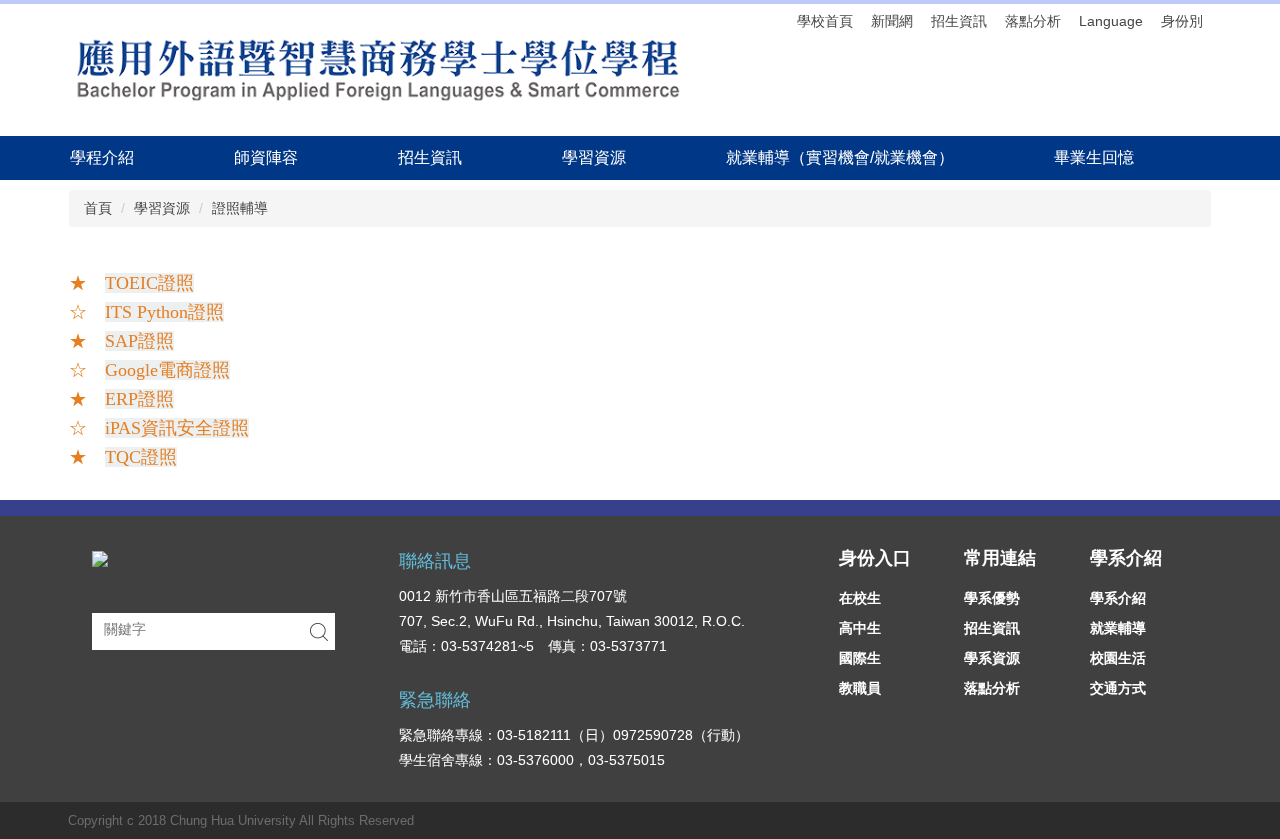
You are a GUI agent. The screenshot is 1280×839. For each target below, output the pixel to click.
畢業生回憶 (1094, 157)
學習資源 (162, 208)
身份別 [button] (1182, 21)
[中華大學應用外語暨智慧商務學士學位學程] (376, 70)
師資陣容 (266, 157)
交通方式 (1118, 688)
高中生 (860, 628)
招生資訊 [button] (430, 157)
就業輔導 (1118, 628)
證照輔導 (240, 208)
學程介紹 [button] (102, 157)
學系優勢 (992, 598)
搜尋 (319, 631)
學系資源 (992, 658)
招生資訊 (959, 21)
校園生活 (1118, 658)
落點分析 (1033, 21)
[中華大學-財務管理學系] (100, 558)
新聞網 (892, 21)
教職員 (860, 688)
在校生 (860, 598)
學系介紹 (1118, 598)
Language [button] (1111, 21)
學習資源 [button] (594, 157)
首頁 (98, 208)
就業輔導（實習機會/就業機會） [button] (840, 157)
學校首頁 (825, 21)
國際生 (860, 658)
